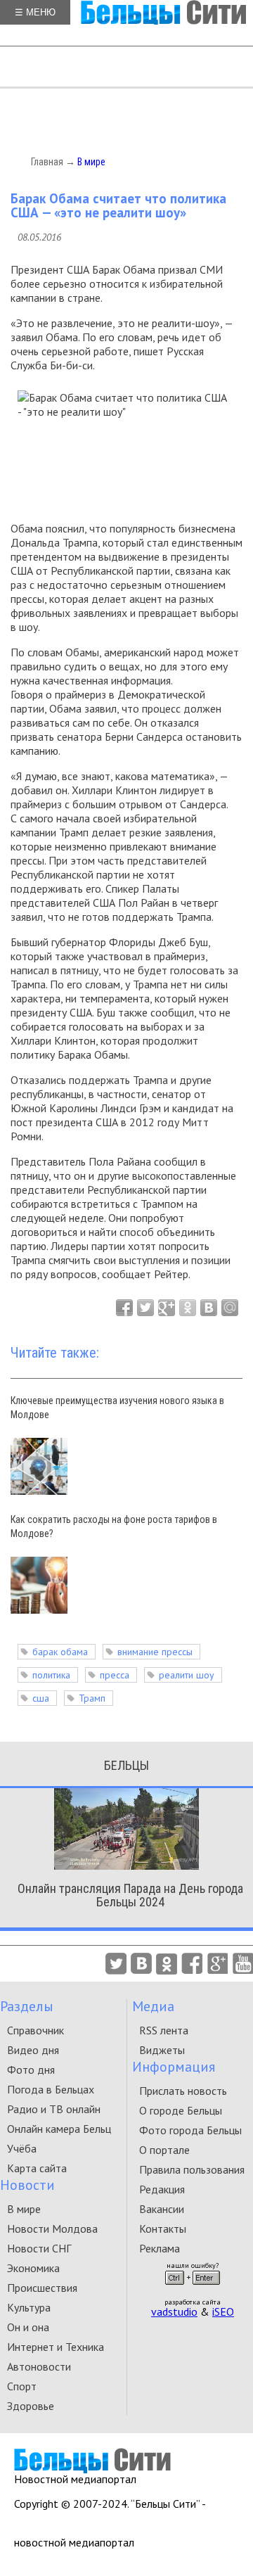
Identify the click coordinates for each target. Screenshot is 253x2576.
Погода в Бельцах (51, 2089)
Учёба (22, 2148)
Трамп (92, 1698)
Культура (29, 2307)
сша (41, 1698)
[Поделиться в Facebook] (124, 1308)
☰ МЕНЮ (35, 12)
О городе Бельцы (181, 2110)
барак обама (60, 1652)
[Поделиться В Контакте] (209, 1308)
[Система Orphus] (193, 2289)
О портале (164, 2150)
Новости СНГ (39, 2248)
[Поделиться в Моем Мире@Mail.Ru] (230, 1308)
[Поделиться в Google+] (167, 1308)
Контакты (163, 2229)
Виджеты (162, 2050)
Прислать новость (183, 2091)
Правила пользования (192, 2169)
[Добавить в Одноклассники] (188, 1308)
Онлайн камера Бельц (59, 2129)
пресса (115, 1675)
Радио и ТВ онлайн (54, 2109)
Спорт (22, 2386)
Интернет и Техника (56, 2347)
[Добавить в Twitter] (145, 1308)
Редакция (162, 2189)
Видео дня (33, 2050)
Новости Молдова (52, 2229)
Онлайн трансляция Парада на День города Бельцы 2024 (130, 1895)
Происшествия (42, 2288)
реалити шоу (187, 1675)
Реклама (160, 2248)
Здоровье (31, 2406)
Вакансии (162, 2209)
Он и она (28, 2327)
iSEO (223, 2312)
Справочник (35, 2030)
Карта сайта (37, 2168)
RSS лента (164, 2030)
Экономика (33, 2268)
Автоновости (39, 2366)
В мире (91, 162)
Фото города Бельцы (190, 2130)
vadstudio (174, 2312)
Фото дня (31, 2070)
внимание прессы (155, 1652)
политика (51, 1675)
